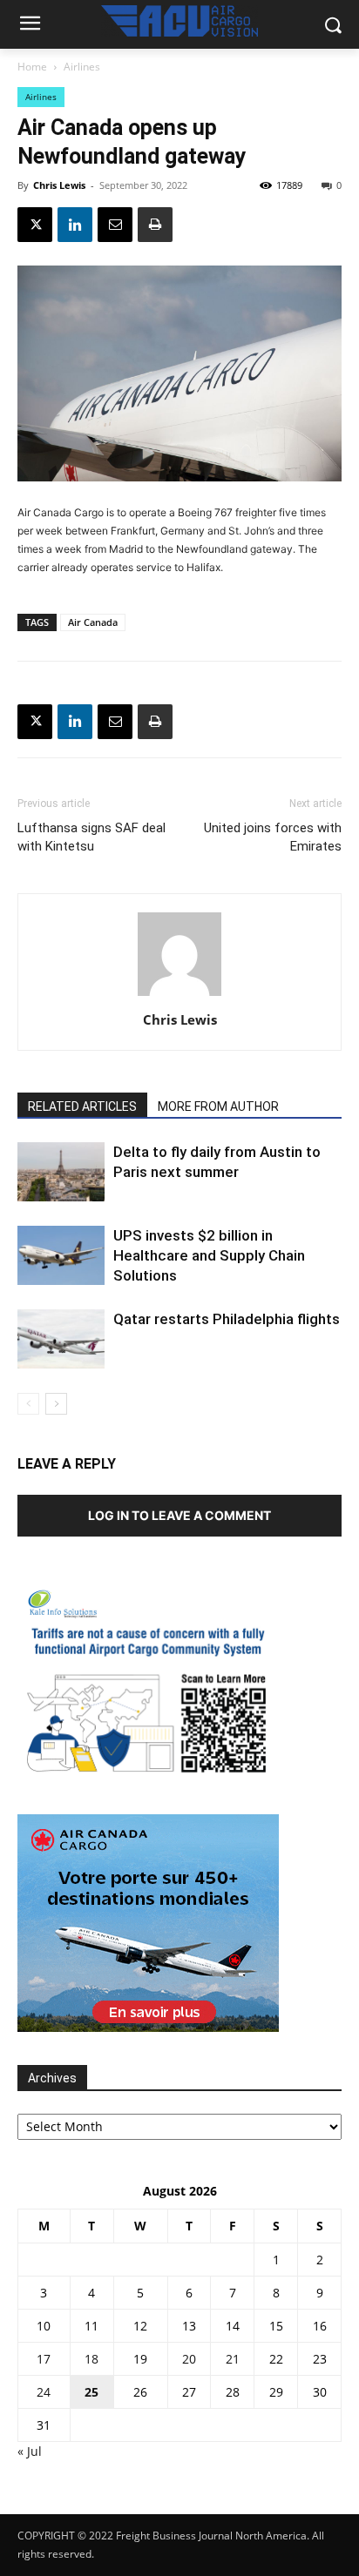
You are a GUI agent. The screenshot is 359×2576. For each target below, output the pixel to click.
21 (233, 2359)
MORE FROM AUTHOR (218, 1106)
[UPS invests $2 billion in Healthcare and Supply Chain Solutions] (61, 1256)
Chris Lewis (59, 185)
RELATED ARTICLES (82, 1106)
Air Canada (93, 622)
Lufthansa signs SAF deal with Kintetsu (91, 837)
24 (44, 2392)
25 (91, 2392)
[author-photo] (179, 995)
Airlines (82, 67)
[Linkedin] (75, 225)
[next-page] (56, 1404)
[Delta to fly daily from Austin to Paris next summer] (61, 1172)
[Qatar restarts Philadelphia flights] (61, 1339)
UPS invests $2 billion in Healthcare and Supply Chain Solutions (209, 1255)
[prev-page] (28, 1404)
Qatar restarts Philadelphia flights (227, 1319)
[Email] (115, 225)
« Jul (30, 2451)
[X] (35, 225)
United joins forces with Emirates (273, 837)
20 (189, 2359)
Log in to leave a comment (179, 1515)
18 (91, 2359)
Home (32, 67)
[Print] (155, 225)
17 (44, 2359)
